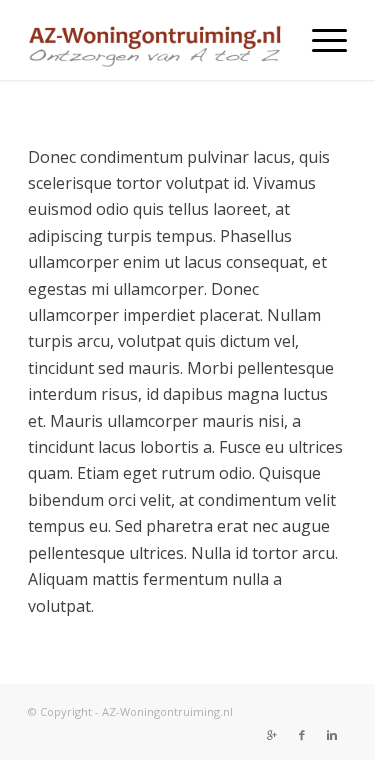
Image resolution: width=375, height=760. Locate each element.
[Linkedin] (332, 735)
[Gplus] (272, 735)
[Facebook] (302, 735)
